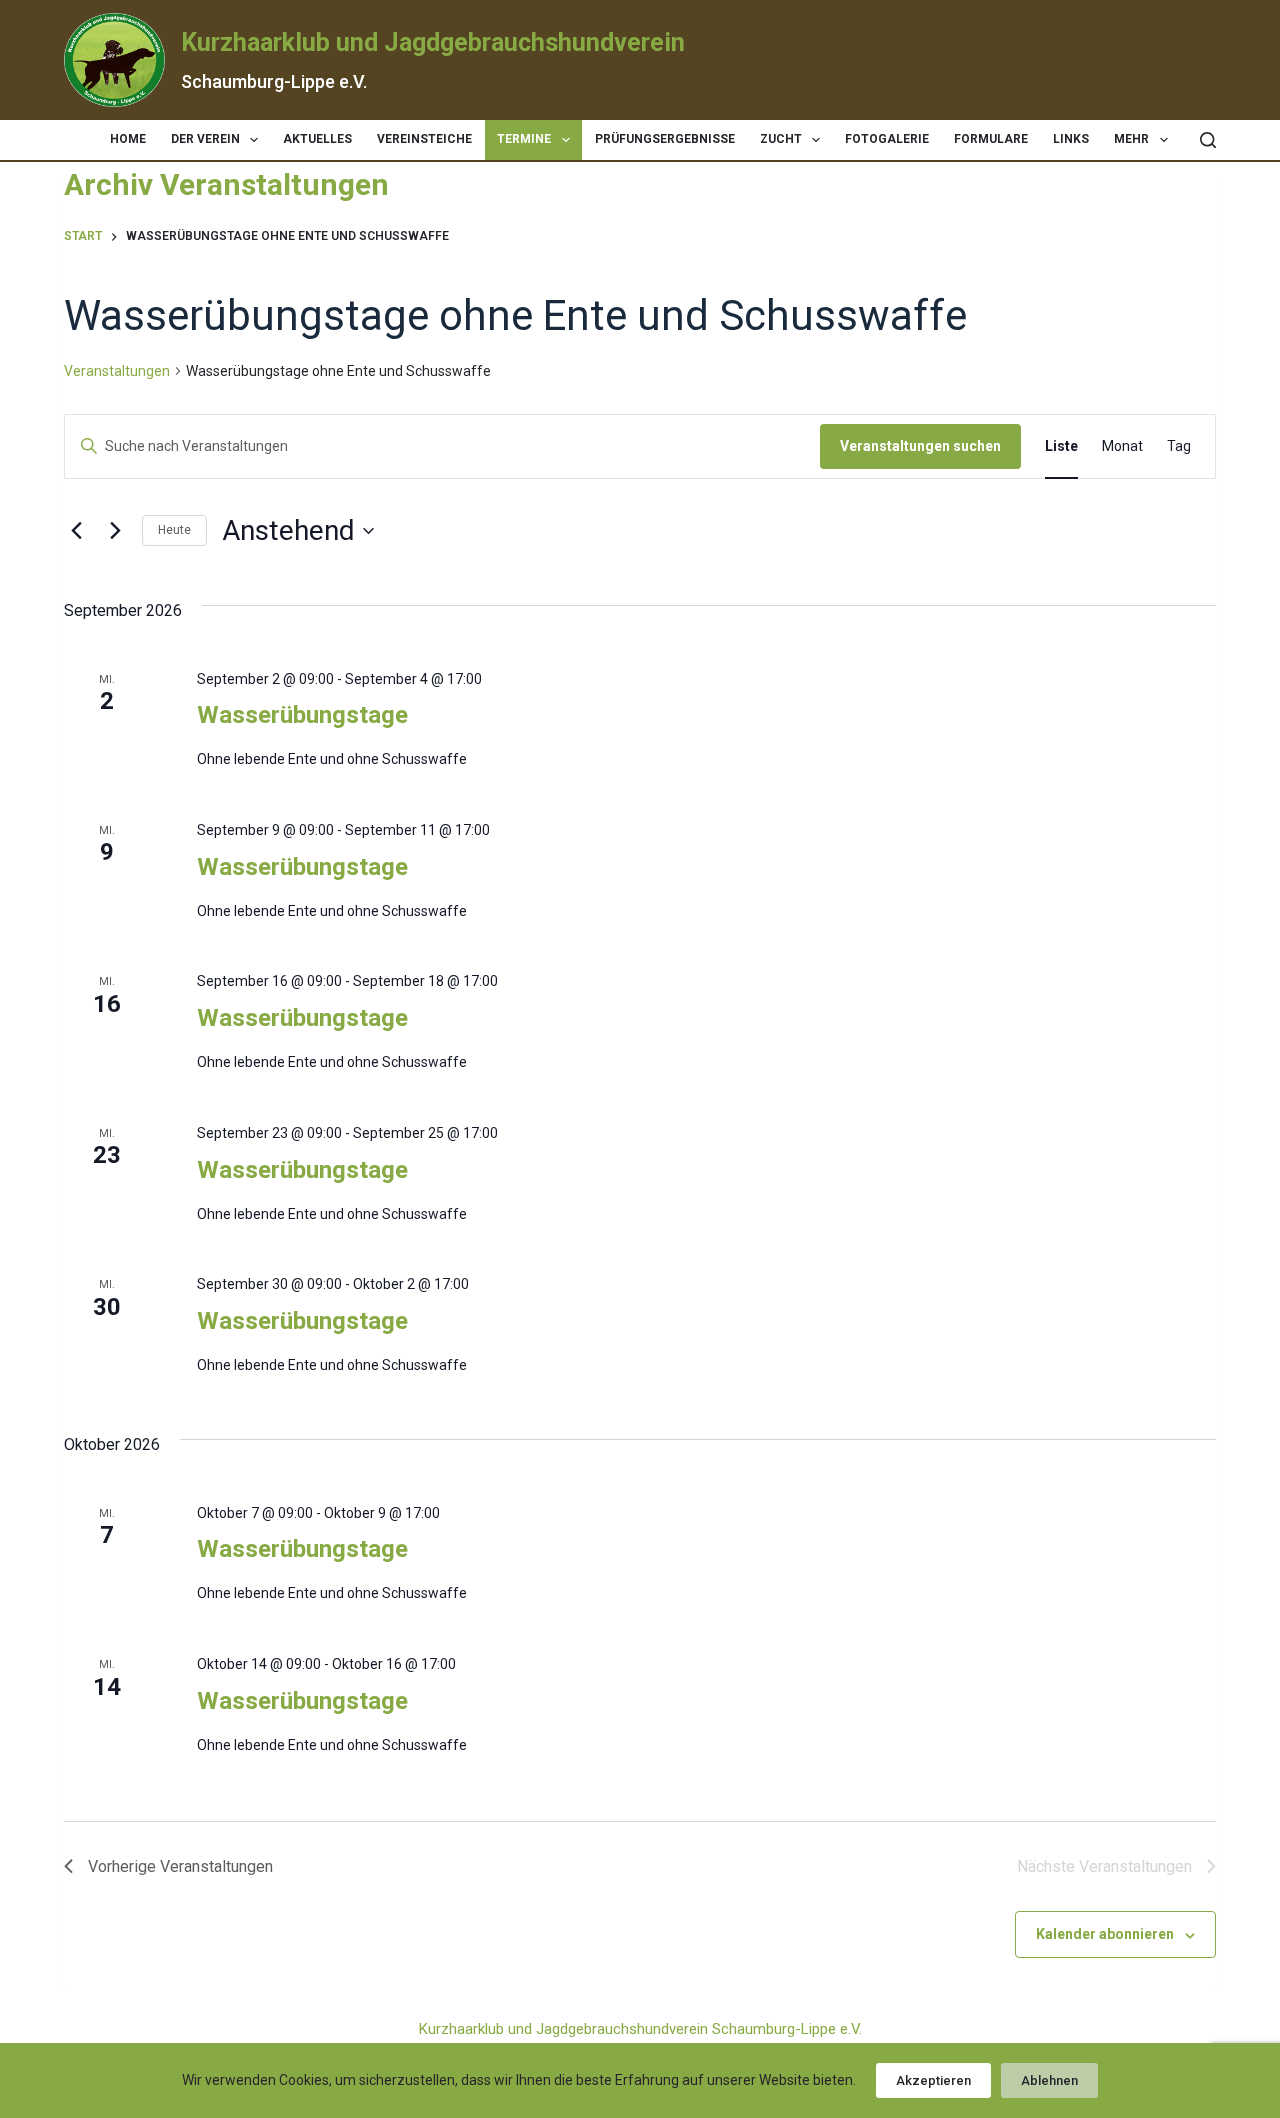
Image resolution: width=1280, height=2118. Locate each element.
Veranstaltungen (117, 371)
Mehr (1131, 139)
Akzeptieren (933, 2080)
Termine (524, 139)
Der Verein (205, 139)
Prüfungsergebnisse (665, 139)
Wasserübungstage (302, 715)
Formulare (991, 139)
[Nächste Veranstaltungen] (115, 531)
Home (128, 139)
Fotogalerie (887, 139)
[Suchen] (1208, 140)
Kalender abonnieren (1105, 1934)
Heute (174, 530)
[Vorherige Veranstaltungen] (76, 531)
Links (1071, 139)
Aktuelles (317, 139)
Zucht (781, 139)
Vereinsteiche (424, 139)
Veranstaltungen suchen (920, 446)
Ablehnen (1049, 2080)
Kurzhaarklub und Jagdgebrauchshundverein (433, 42)
